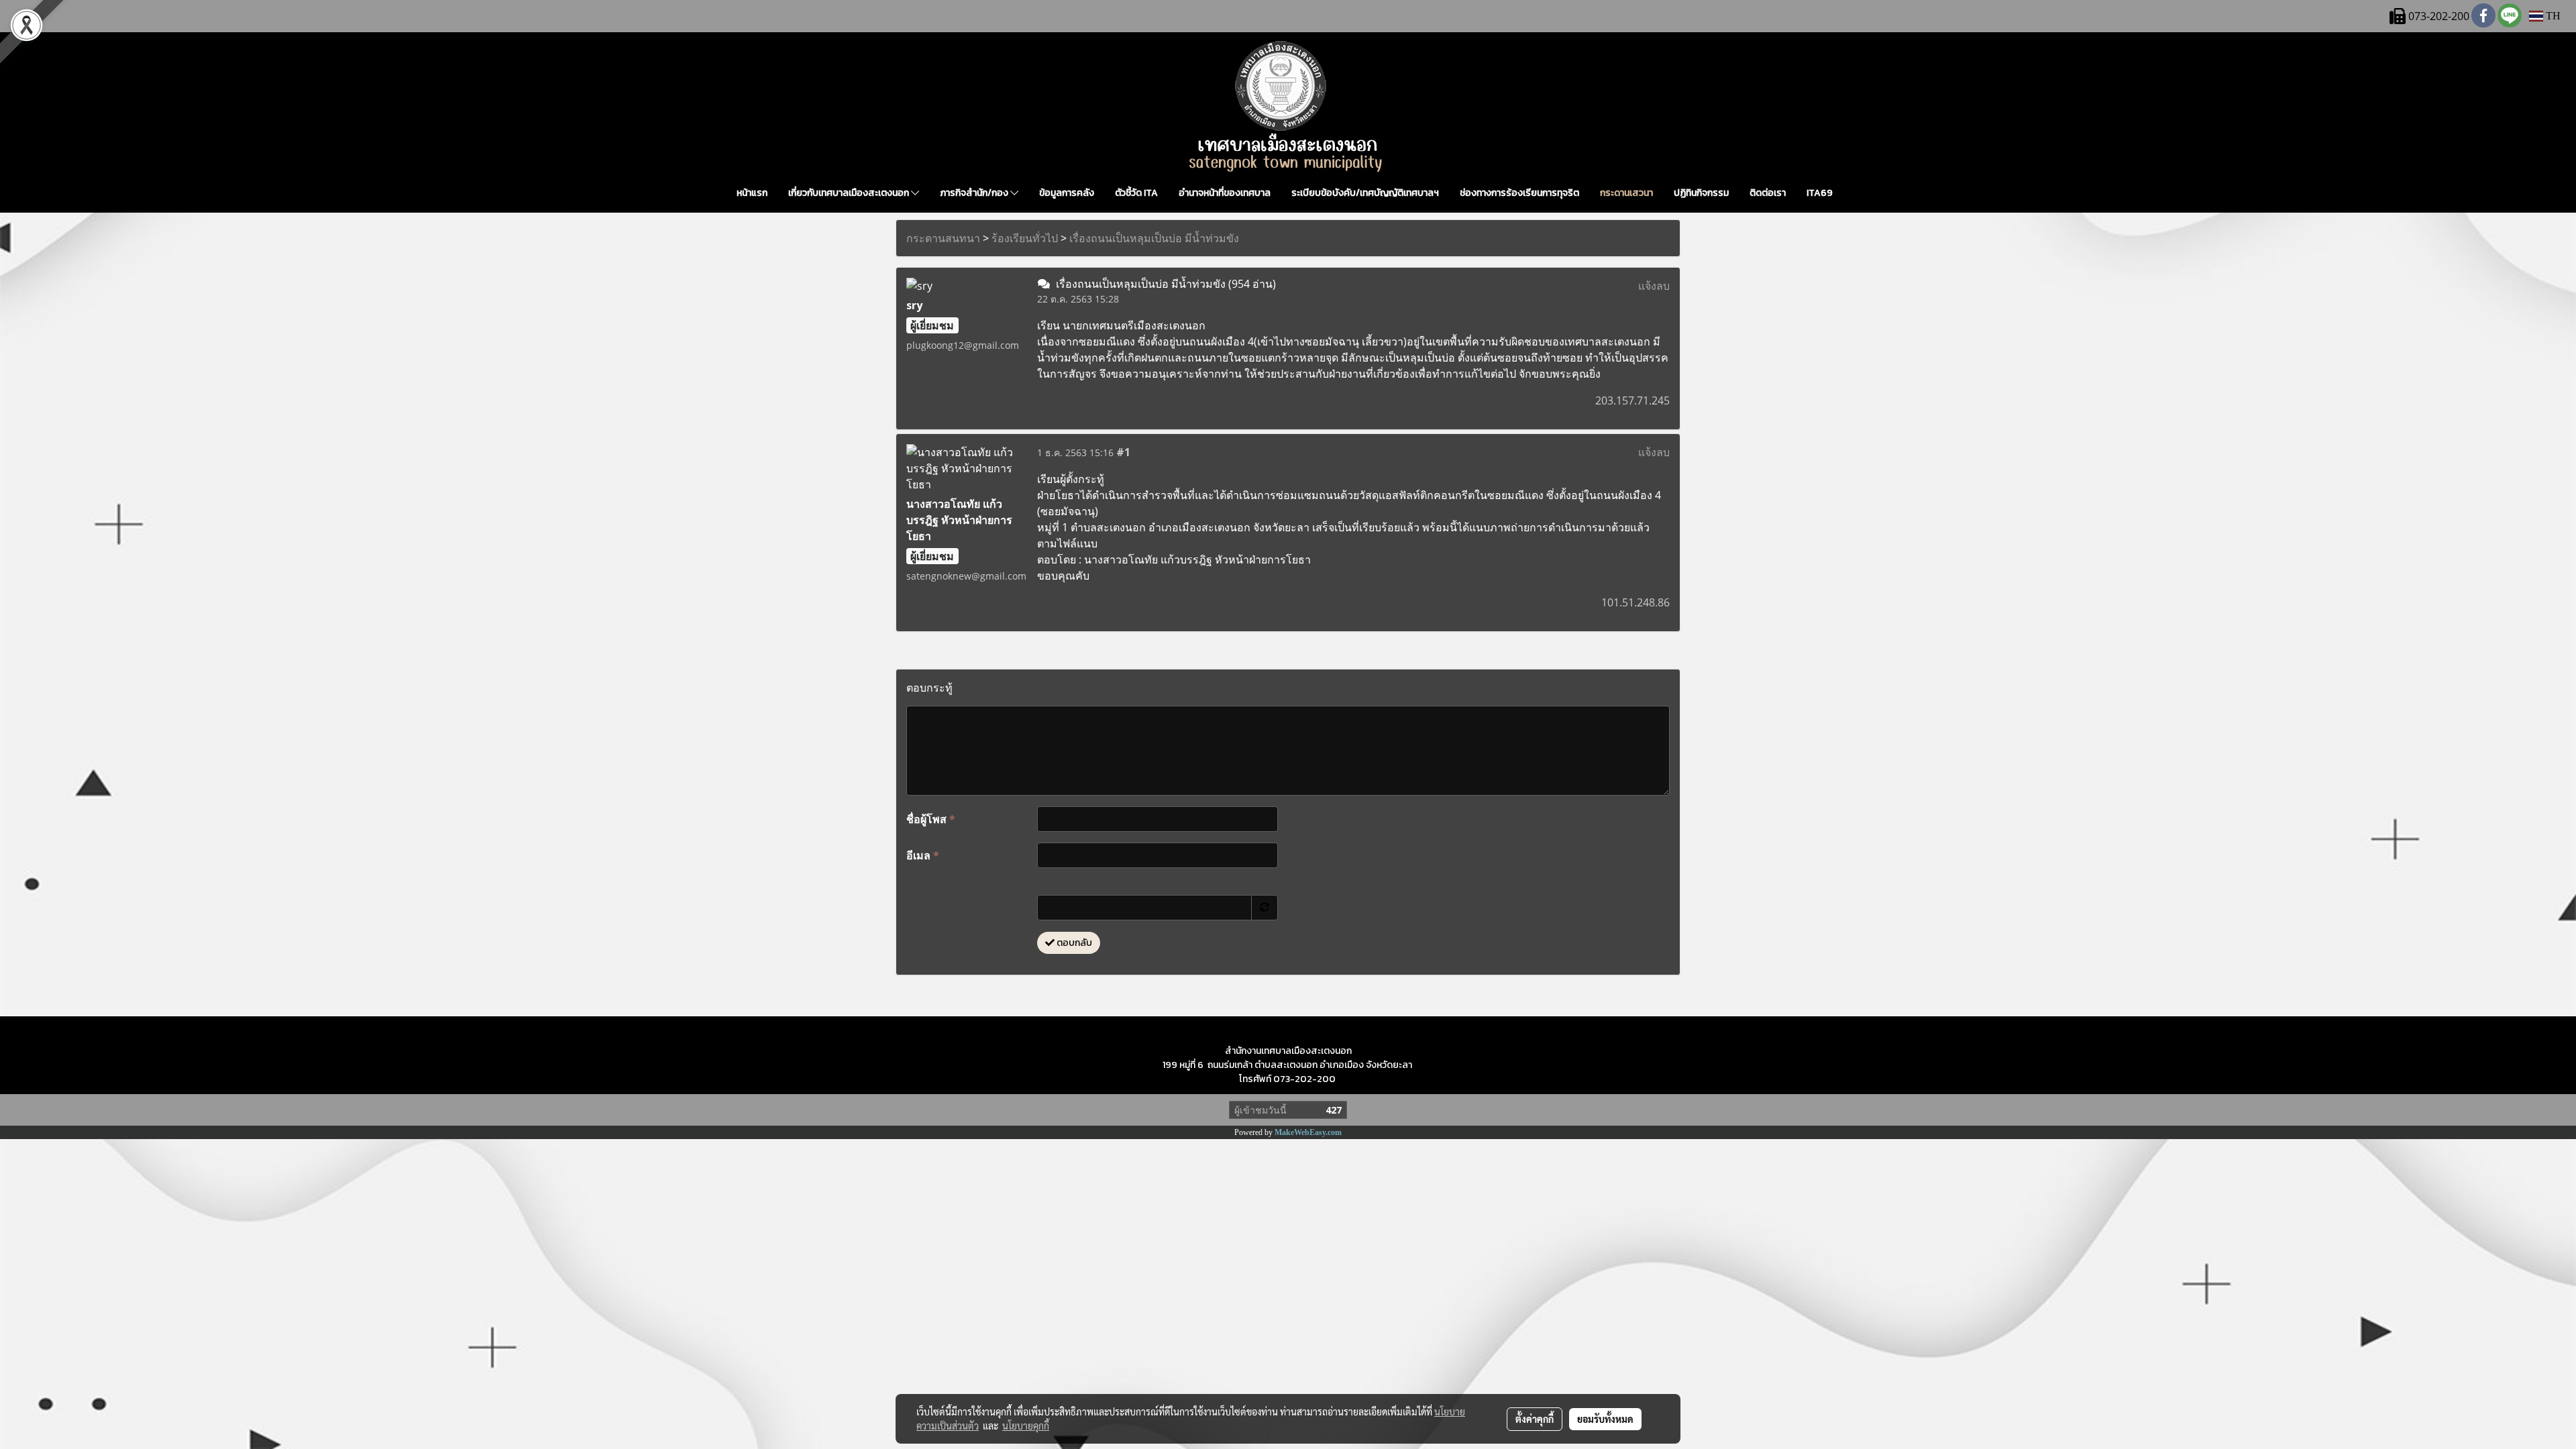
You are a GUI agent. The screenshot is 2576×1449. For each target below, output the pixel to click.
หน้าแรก (752, 193)
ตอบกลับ (1073, 943)
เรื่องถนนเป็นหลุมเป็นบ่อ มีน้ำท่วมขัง (1154, 238)
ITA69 (1820, 193)
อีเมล (923, 855)
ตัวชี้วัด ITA (1136, 193)
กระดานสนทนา (943, 238)
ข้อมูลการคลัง (1067, 193)
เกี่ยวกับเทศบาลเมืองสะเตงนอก (850, 193)
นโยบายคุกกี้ (1026, 1426)
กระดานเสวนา (1626, 193)
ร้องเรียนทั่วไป (1025, 238)
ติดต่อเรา (1768, 193)
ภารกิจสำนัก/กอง (975, 193)
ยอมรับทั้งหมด (1605, 1419)
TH (2552, 16)
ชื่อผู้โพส (931, 819)
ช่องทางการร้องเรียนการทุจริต (1519, 193)
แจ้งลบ (1654, 286)
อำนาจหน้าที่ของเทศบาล (1225, 193)
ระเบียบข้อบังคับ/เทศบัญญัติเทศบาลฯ (1365, 193)
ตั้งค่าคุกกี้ (1535, 1419)
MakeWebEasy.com (1308, 1132)
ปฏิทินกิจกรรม (1701, 193)
